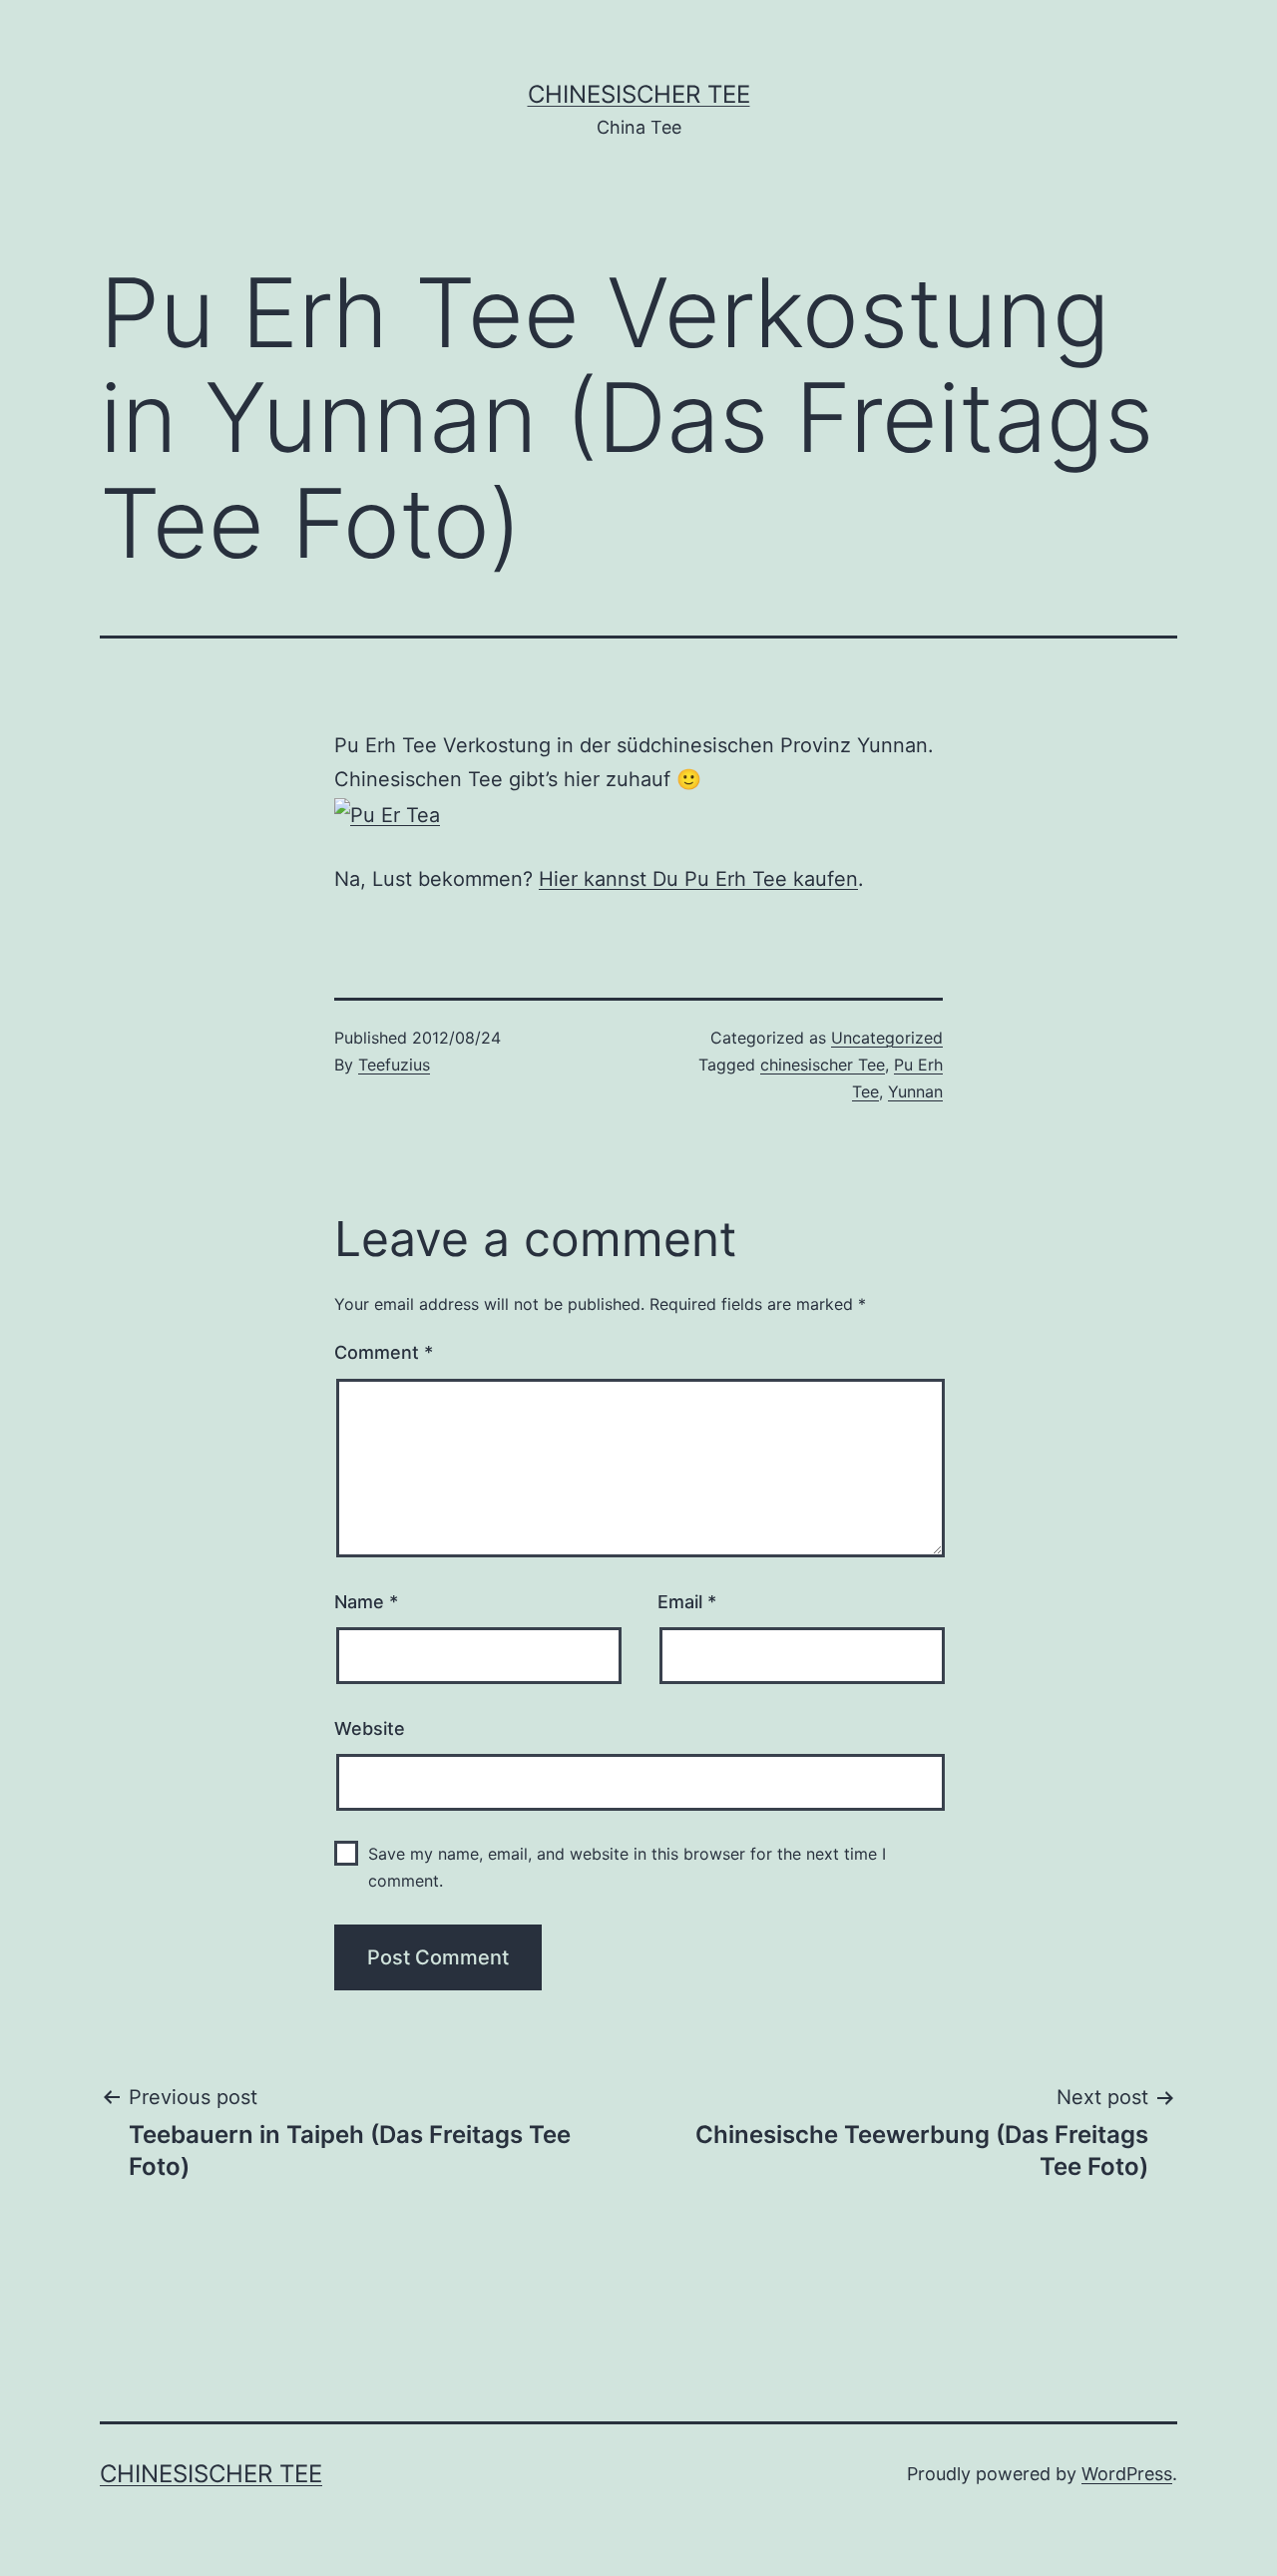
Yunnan (915, 1091)
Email (687, 1602)
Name (366, 1602)
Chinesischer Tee (639, 94)
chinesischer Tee (823, 1065)
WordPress (1127, 2474)
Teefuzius (394, 1065)
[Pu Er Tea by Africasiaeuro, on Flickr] (387, 813)
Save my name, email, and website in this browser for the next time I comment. (627, 1867)
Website (370, 1728)
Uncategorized (887, 1038)
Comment (384, 1352)
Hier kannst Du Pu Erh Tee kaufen (698, 879)
